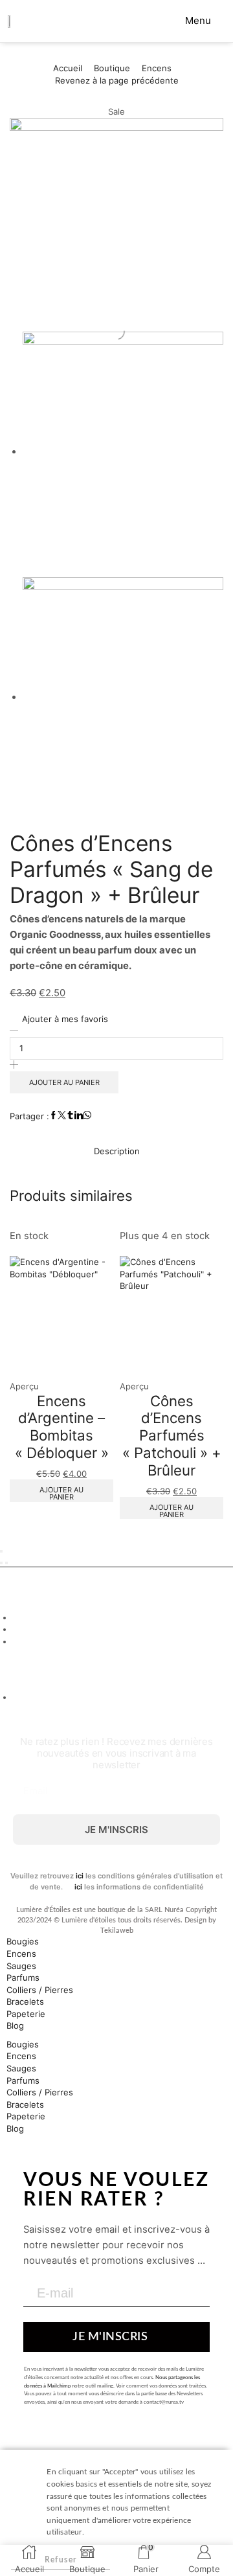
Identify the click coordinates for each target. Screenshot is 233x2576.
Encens (157, 68)
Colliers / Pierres (40, 1990)
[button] (193, 20)
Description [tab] (117, 1151)
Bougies (23, 1941)
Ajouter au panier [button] (61, 1493)
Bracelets (25, 2001)
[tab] (116, 1151)
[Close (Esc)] (1, 1551)
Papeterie (26, 2014)
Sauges (21, 1966)
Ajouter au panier (64, 1082)
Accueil (68, 68)
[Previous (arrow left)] (1, 1563)
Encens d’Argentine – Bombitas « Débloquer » (62, 1427)
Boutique (112, 68)
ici (80, 1876)
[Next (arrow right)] (6, 1563)
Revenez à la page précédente (117, 80)
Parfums (23, 1978)
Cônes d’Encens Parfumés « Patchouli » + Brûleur (172, 1435)
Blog (15, 2025)
